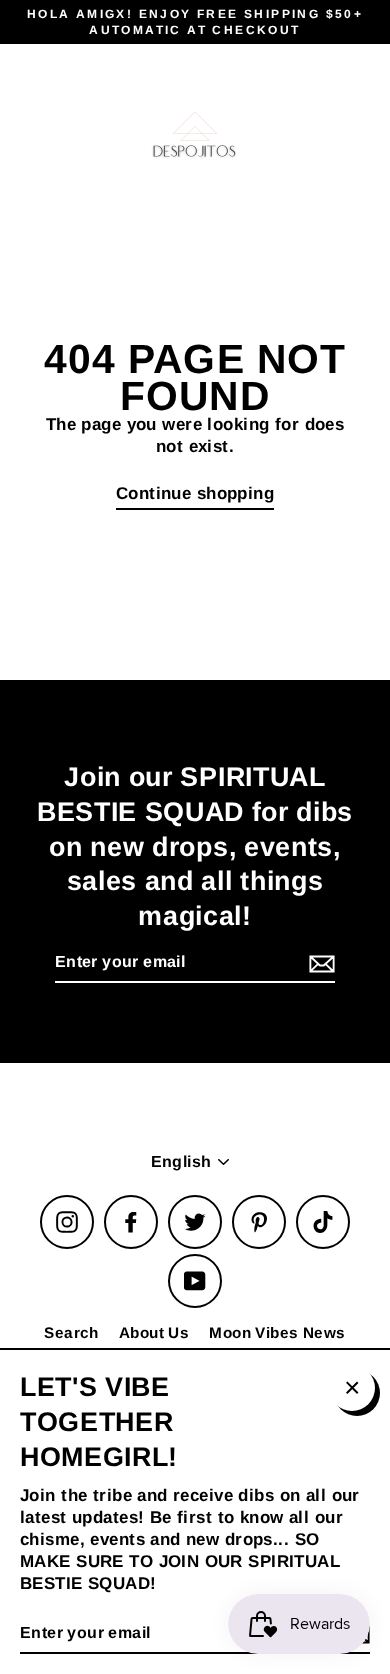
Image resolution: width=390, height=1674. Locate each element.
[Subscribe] (319, 963)
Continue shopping (195, 493)
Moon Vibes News (277, 1332)
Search (71, 1332)
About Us (154, 1332)
